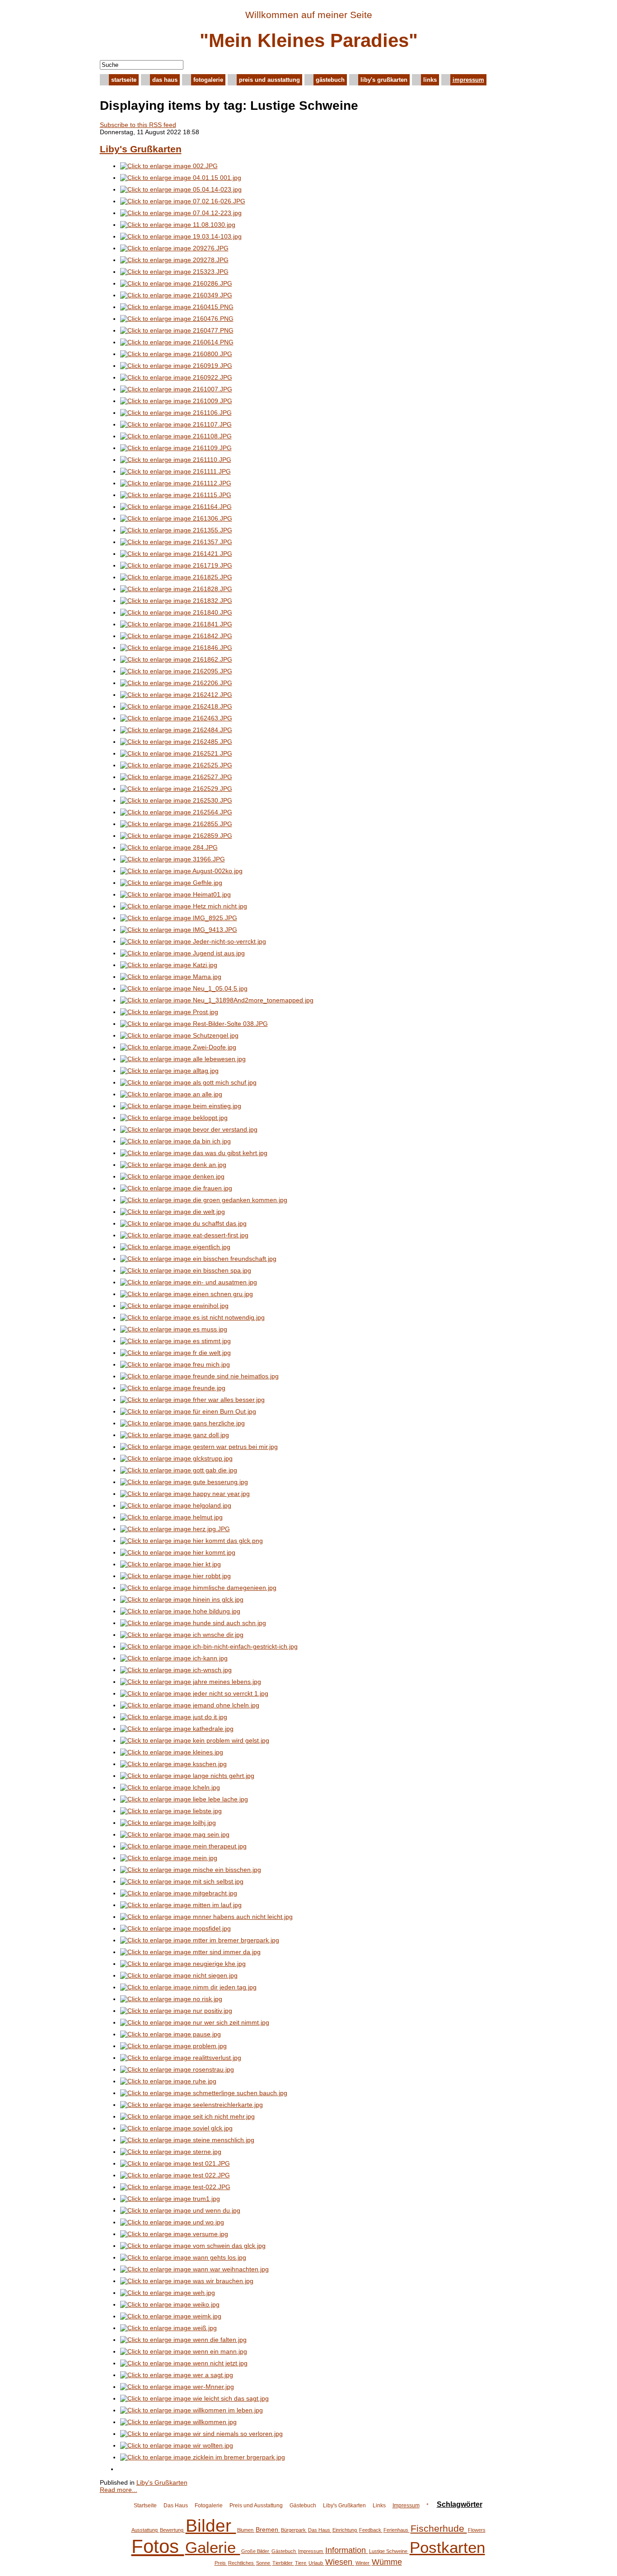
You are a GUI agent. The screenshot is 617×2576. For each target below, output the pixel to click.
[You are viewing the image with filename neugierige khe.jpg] (183, 1964)
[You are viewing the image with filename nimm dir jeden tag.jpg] (188, 1987)
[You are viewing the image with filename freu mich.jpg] (175, 1364)
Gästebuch (330, 80)
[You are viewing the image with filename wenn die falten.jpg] (183, 2340)
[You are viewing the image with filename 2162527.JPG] (176, 777)
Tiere (301, 2563)
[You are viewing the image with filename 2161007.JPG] (176, 389)
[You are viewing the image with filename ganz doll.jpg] (175, 1435)
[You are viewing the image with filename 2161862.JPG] (176, 659)
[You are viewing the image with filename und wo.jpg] (172, 2222)
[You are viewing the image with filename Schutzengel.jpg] (179, 1035)
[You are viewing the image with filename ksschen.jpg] (173, 1764)
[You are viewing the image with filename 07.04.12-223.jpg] (181, 213)
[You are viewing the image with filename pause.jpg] (171, 2034)
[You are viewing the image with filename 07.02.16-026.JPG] (183, 201)
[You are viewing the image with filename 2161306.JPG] (176, 518)
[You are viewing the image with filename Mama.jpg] (171, 977)
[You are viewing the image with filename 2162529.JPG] (176, 789)
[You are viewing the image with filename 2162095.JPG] (176, 671)
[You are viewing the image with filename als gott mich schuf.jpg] (188, 1082)
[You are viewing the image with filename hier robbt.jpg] (175, 1576)
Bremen (268, 2529)
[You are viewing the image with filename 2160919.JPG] (176, 366)
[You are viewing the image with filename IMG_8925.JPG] (179, 918)
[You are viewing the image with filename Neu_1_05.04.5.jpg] (184, 988)
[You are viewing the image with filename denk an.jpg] (173, 1165)
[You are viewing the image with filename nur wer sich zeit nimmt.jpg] (195, 2022)
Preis (221, 2563)
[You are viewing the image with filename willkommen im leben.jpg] (192, 2410)
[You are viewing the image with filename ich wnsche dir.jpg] (182, 1635)
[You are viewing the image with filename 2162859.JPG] (176, 836)
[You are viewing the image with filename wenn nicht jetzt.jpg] (184, 2363)
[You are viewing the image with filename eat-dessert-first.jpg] (184, 1235)
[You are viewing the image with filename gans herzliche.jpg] (182, 1423)
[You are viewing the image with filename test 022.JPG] (175, 2175)
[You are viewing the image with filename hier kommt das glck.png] (192, 1541)
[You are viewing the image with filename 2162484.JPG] (176, 730)
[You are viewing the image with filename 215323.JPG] (174, 272)
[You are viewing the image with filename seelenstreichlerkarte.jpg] (192, 2105)
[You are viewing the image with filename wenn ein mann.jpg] (184, 2351)
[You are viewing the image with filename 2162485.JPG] (176, 742)
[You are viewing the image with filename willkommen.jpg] (178, 2422)
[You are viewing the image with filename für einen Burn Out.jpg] (188, 1411)
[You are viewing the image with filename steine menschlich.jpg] (187, 2140)
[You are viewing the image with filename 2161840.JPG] (176, 612)
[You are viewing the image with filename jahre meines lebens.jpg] (191, 1682)
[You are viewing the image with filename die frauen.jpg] (176, 1188)
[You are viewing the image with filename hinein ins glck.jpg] (182, 1599)
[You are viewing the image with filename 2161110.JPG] (176, 460)
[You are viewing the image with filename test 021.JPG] (175, 2163)
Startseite (124, 80)
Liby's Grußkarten (384, 80)
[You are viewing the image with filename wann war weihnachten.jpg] (194, 2269)
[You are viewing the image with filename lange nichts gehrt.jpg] (187, 1776)
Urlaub (316, 2563)
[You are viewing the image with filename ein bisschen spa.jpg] (186, 1270)
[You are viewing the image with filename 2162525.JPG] (176, 765)
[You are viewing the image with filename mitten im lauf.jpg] (181, 1905)
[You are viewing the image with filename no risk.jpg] (171, 1999)
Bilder (211, 2526)
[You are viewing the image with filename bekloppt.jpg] (174, 1118)
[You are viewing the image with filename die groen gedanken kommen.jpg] (204, 1200)
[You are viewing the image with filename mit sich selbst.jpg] (182, 1881)
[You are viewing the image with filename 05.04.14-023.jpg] (181, 189)
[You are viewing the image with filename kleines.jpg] (172, 1752)
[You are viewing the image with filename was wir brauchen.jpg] (187, 2281)
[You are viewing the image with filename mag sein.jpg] (175, 1834)
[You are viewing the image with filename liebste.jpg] (171, 1811)
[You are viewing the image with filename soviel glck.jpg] (176, 2128)
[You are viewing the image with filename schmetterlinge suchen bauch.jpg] (204, 2093)
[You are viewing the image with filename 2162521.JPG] (176, 753)
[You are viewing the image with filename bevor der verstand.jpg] (189, 1129)
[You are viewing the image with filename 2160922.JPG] (176, 377)
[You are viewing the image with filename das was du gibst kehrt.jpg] (194, 1153)
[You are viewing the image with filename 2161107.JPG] (176, 424)
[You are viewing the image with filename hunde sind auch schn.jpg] (193, 1623)
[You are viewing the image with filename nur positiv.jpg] (176, 2011)
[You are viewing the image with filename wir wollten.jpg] (177, 2445)
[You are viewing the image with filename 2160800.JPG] (176, 354)
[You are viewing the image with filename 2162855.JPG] (176, 824)
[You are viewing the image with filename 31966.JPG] (173, 859)
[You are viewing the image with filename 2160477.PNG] (177, 330)
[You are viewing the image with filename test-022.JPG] (175, 2187)
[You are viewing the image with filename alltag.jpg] (169, 1071)
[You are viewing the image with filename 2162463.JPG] (176, 718)
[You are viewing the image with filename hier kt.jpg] (171, 1564)
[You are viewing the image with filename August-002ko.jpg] (181, 871)
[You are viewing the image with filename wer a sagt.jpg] (177, 2375)
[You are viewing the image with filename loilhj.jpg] (168, 1823)
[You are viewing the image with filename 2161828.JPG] (176, 589)
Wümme (387, 2562)
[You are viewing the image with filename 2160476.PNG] (177, 319)
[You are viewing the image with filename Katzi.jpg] (169, 965)
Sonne (264, 2563)
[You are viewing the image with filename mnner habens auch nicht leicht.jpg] (206, 1917)
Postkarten (447, 2547)
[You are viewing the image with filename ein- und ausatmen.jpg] (189, 1282)
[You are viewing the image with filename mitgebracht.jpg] (179, 1893)
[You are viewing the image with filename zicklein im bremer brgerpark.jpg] (203, 2457)
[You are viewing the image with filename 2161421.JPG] (176, 554)
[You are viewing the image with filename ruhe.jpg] (168, 2081)
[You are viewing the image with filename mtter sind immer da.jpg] (190, 1952)
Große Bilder (256, 2551)
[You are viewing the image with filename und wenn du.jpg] (180, 2210)
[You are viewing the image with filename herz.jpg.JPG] (175, 1529)
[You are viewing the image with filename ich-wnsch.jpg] (176, 1670)
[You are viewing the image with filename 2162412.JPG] (176, 695)
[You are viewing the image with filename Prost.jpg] (169, 1012)
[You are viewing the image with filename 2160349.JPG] (176, 295)
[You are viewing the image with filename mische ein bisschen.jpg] (191, 1870)
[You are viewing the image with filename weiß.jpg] (168, 2328)
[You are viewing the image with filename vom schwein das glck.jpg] (193, 2246)
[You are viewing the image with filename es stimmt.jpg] (175, 1341)
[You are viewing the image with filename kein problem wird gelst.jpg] (195, 1740)
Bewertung (172, 2530)
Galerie (213, 2547)
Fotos (158, 2546)
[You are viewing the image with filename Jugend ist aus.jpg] (182, 953)
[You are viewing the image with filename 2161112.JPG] (176, 483)
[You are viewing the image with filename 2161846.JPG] (176, 648)
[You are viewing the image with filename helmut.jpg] (171, 1517)
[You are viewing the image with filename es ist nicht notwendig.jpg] (192, 1317)
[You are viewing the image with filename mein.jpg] (169, 1858)
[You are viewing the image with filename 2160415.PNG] (177, 307)
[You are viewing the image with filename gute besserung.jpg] (184, 1482)
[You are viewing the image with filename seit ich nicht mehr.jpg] (187, 2116)
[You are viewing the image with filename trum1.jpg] (170, 2199)
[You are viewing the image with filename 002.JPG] (169, 166)
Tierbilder (283, 2563)
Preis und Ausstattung (269, 80)
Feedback (371, 2530)
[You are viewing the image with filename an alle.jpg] (171, 1094)
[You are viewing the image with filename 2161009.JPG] (176, 401)
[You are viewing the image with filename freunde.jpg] (173, 1388)
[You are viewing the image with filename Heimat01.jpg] (175, 894)
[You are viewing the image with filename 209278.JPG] (174, 260)
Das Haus (165, 80)
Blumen (246, 2530)
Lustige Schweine (389, 2551)
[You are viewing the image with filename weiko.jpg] (170, 2304)
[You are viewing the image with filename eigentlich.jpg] (175, 1247)
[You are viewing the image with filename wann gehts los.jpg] (183, 2257)
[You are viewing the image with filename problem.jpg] (173, 2046)
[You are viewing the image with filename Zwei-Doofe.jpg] (178, 1047)
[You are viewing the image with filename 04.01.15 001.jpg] (181, 178)
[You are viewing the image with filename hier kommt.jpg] (178, 1552)
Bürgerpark (294, 2530)
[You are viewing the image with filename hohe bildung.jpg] (180, 1611)
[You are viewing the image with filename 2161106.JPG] (176, 413)
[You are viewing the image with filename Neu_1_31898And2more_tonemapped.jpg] (217, 1000)
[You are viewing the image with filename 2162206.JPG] (176, 683)
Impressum (468, 80)
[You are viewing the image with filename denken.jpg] (172, 1176)
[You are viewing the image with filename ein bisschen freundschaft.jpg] (198, 1259)
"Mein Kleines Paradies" (309, 40)
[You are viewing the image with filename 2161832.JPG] (176, 601)
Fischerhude (439, 2528)
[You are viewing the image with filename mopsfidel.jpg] (175, 1928)
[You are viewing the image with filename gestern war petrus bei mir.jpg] (199, 1447)
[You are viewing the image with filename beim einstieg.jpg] (181, 1106)
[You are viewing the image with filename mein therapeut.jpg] (183, 1846)
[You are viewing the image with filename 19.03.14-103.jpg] (181, 236)
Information (347, 2550)
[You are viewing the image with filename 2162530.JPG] (176, 800)
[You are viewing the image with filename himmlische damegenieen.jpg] (198, 1588)
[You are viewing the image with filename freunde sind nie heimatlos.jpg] (199, 1376)
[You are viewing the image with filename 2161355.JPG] (176, 530)
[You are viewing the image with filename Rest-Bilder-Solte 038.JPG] (194, 1024)
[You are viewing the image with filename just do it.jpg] (174, 1717)
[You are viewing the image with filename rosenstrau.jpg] (177, 2069)
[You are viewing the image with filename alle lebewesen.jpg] (183, 1059)
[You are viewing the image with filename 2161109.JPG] (176, 448)
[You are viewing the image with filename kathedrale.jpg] (177, 1729)
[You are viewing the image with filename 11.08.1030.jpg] (178, 225)
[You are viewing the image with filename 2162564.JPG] (176, 812)
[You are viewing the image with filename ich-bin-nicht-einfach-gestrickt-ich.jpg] (209, 1646)
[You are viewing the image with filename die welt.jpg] (173, 1212)
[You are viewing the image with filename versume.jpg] (174, 2234)
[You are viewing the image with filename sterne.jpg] (171, 2152)
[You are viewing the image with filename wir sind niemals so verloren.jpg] (201, 2434)
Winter (363, 2563)
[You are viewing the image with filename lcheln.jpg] (170, 1787)
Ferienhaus (397, 2530)
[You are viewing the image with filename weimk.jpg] (171, 2316)
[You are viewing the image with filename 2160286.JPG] (176, 283)
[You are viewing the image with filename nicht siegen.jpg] (179, 1975)
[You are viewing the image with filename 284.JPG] (169, 847)
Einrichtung (345, 2530)
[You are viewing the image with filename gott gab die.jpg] (179, 1470)
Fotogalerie (208, 80)
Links (430, 80)
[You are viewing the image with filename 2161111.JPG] (175, 471)
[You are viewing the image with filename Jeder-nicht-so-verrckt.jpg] (193, 941)
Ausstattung (145, 2530)
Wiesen (340, 2562)
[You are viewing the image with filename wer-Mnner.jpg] (177, 2387)
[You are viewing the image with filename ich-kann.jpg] (174, 1658)
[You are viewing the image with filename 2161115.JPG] (176, 495)
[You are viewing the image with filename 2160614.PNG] (177, 342)
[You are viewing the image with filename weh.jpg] (168, 2293)
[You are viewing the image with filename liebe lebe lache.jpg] (184, 1799)
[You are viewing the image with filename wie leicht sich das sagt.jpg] (194, 2398)
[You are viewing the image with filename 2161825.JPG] (176, 577)
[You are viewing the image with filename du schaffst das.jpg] (183, 1223)
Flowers (477, 2530)
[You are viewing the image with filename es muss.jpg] (174, 1329)
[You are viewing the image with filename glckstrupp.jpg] (176, 1458)
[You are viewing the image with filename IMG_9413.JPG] (179, 930)
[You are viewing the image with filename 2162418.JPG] (176, 706)
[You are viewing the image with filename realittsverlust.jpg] (181, 2058)
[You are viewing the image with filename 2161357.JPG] (176, 542)
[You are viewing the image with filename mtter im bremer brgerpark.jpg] (200, 1940)
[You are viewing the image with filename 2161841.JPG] (176, 624)
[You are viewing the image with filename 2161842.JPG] (176, 636)
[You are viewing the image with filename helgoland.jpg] (176, 1505)
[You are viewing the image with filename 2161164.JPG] (176, 507)
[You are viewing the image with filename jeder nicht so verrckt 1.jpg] (194, 1693)
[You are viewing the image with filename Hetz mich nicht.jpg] (184, 906)
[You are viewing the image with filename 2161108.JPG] (176, 436)
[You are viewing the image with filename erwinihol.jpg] (174, 1306)
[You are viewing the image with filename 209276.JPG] (174, 248)
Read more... (119, 2490)
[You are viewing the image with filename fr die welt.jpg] (175, 1353)
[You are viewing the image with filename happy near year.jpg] (185, 1494)
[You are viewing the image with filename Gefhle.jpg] (171, 883)
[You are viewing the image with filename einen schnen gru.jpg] (187, 1294)
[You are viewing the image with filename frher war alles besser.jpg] (192, 1400)
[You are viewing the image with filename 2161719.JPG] (176, 565)
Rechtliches (242, 2563)
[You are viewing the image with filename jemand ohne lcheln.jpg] (190, 1705)
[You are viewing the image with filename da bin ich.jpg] (175, 1141)
